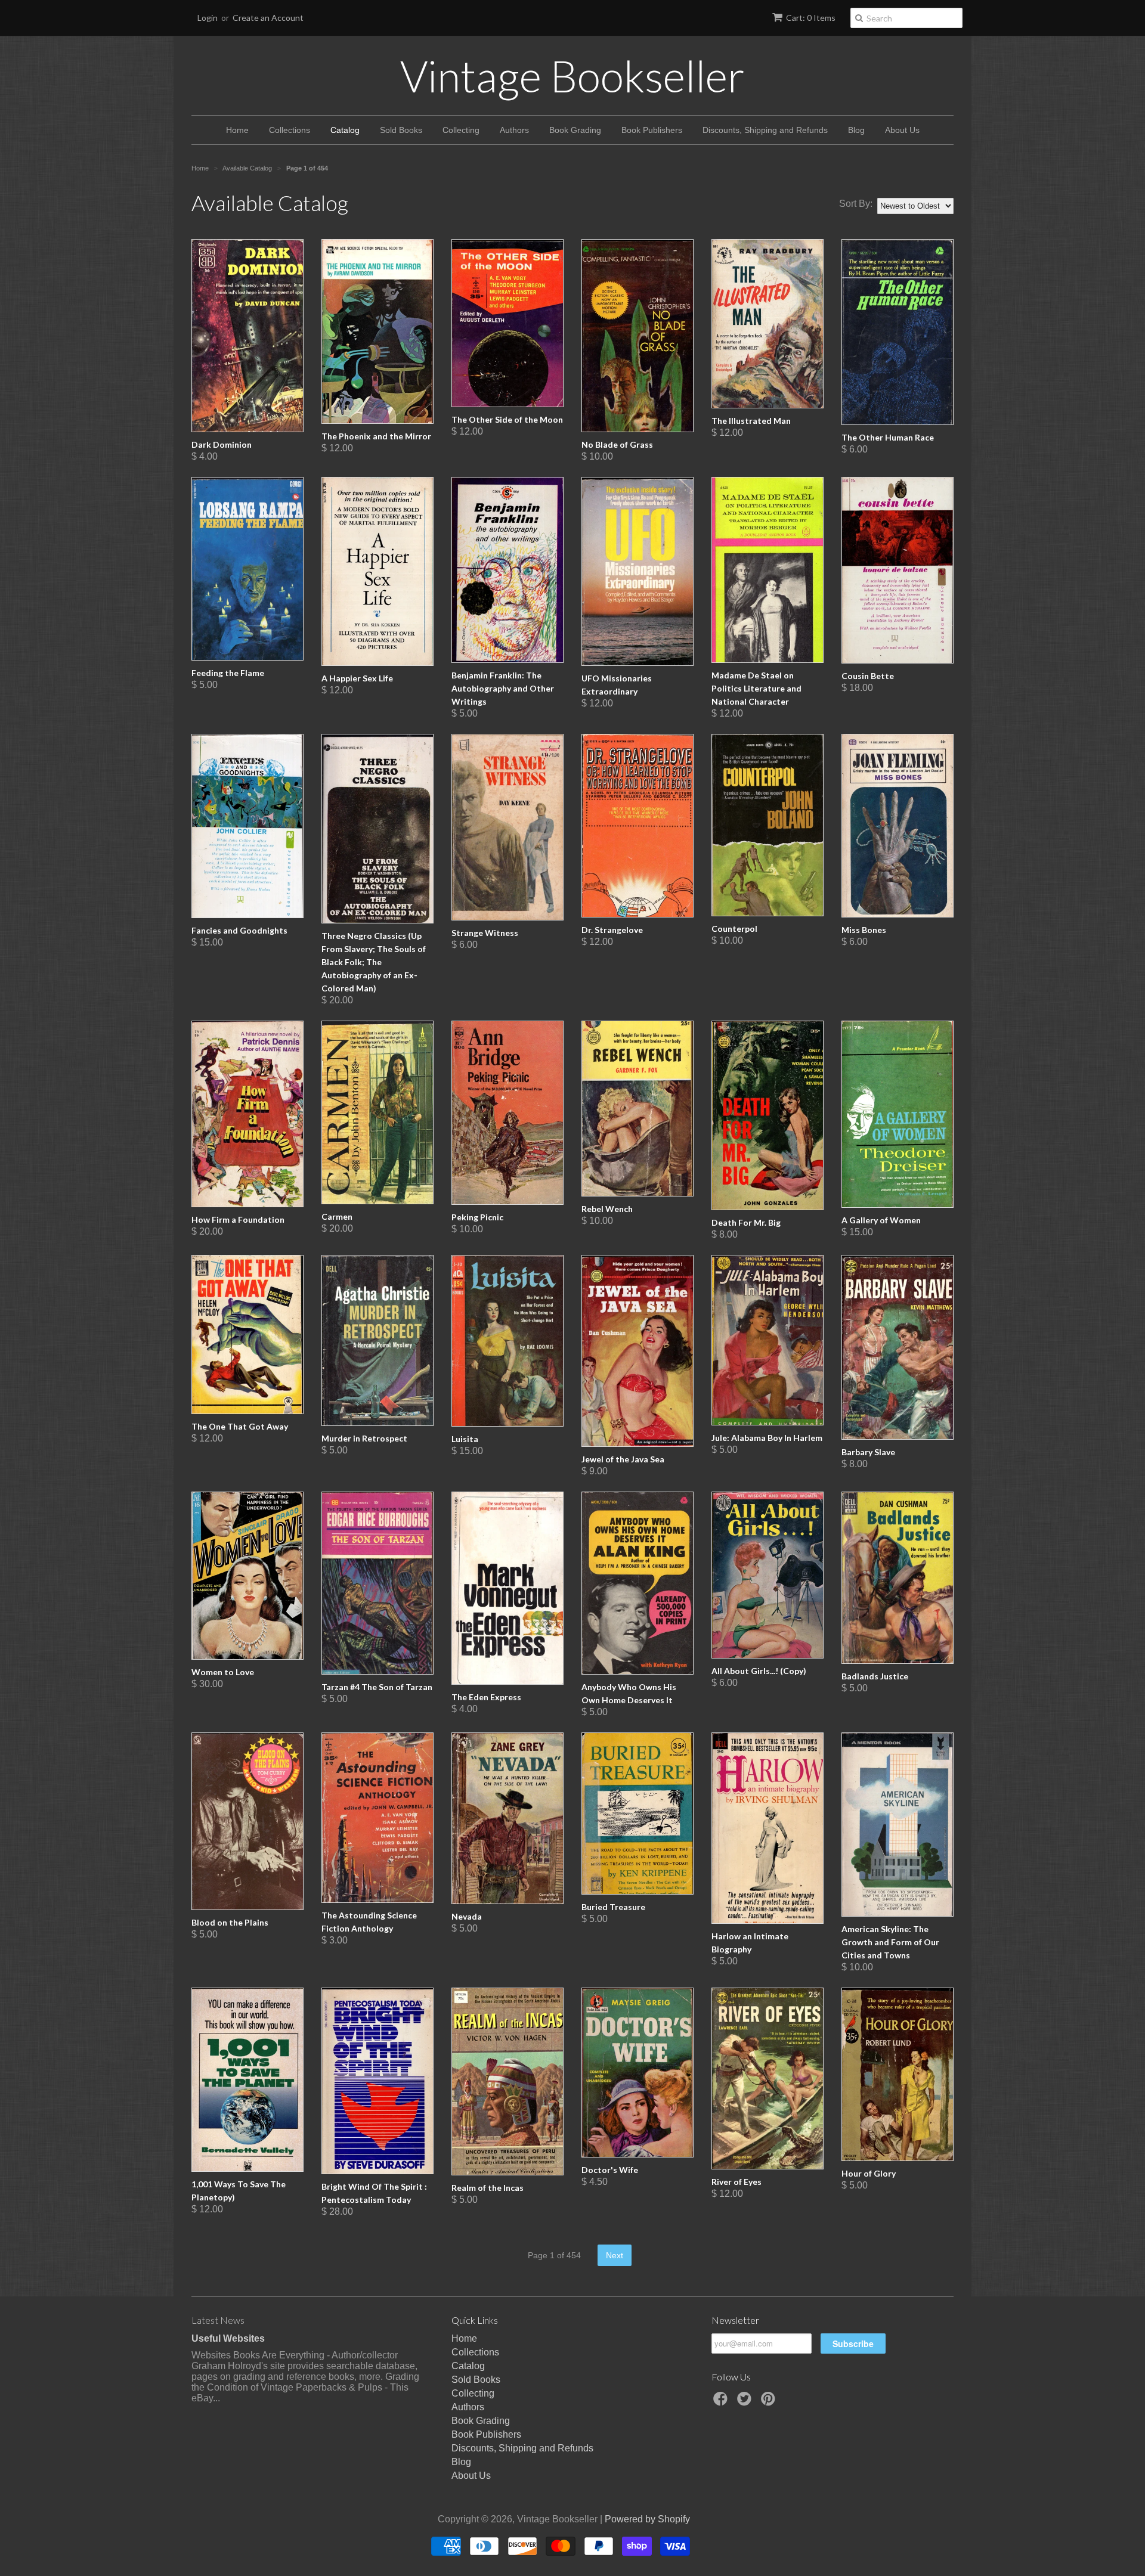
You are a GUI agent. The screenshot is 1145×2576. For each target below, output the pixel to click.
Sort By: (856, 204)
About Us (902, 130)
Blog (856, 130)
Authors (514, 130)
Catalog (345, 130)
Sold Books (401, 130)
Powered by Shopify (647, 2519)
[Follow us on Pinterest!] (770, 2402)
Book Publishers (652, 130)
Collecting (461, 130)
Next (615, 2255)
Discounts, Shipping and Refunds (765, 130)
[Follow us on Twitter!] (746, 2402)
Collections (290, 130)
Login (208, 18)
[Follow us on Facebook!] (722, 2402)
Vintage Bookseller (572, 76)
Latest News (218, 2320)
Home (237, 130)
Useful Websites (228, 2338)
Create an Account (268, 18)
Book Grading (575, 130)
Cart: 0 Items (811, 18)
